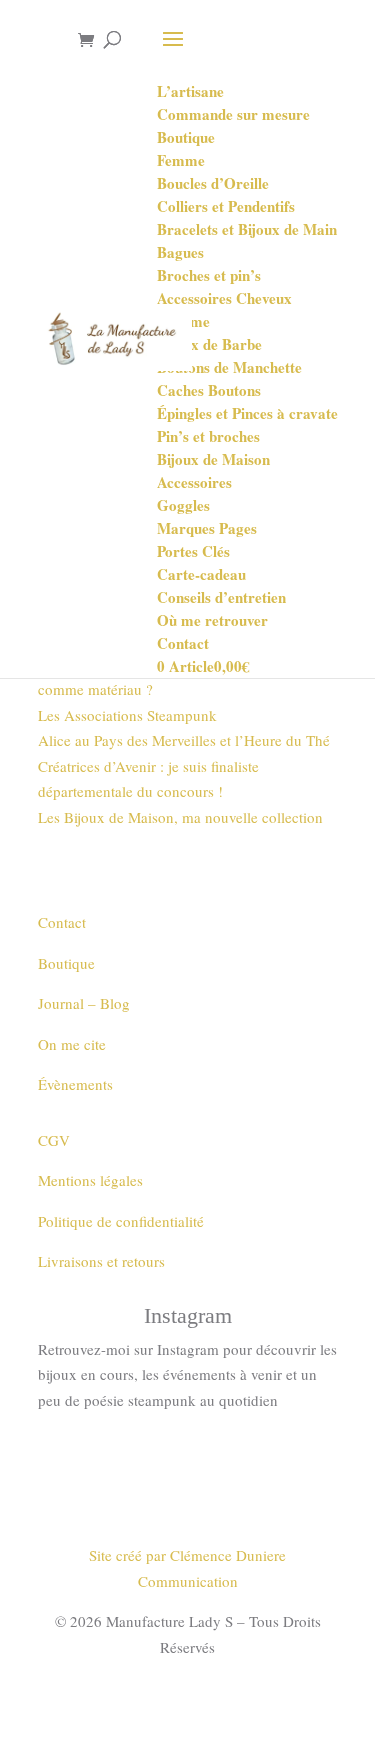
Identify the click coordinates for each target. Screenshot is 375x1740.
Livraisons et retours (101, 1261)
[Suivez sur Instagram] (188, 1459)
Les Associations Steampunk (127, 715)
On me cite (72, 1044)
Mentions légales (90, 1180)
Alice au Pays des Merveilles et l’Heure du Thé (184, 740)
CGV (54, 1140)
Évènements (75, 1084)
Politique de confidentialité (121, 1221)
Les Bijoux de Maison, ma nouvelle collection (180, 817)
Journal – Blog (84, 1003)
